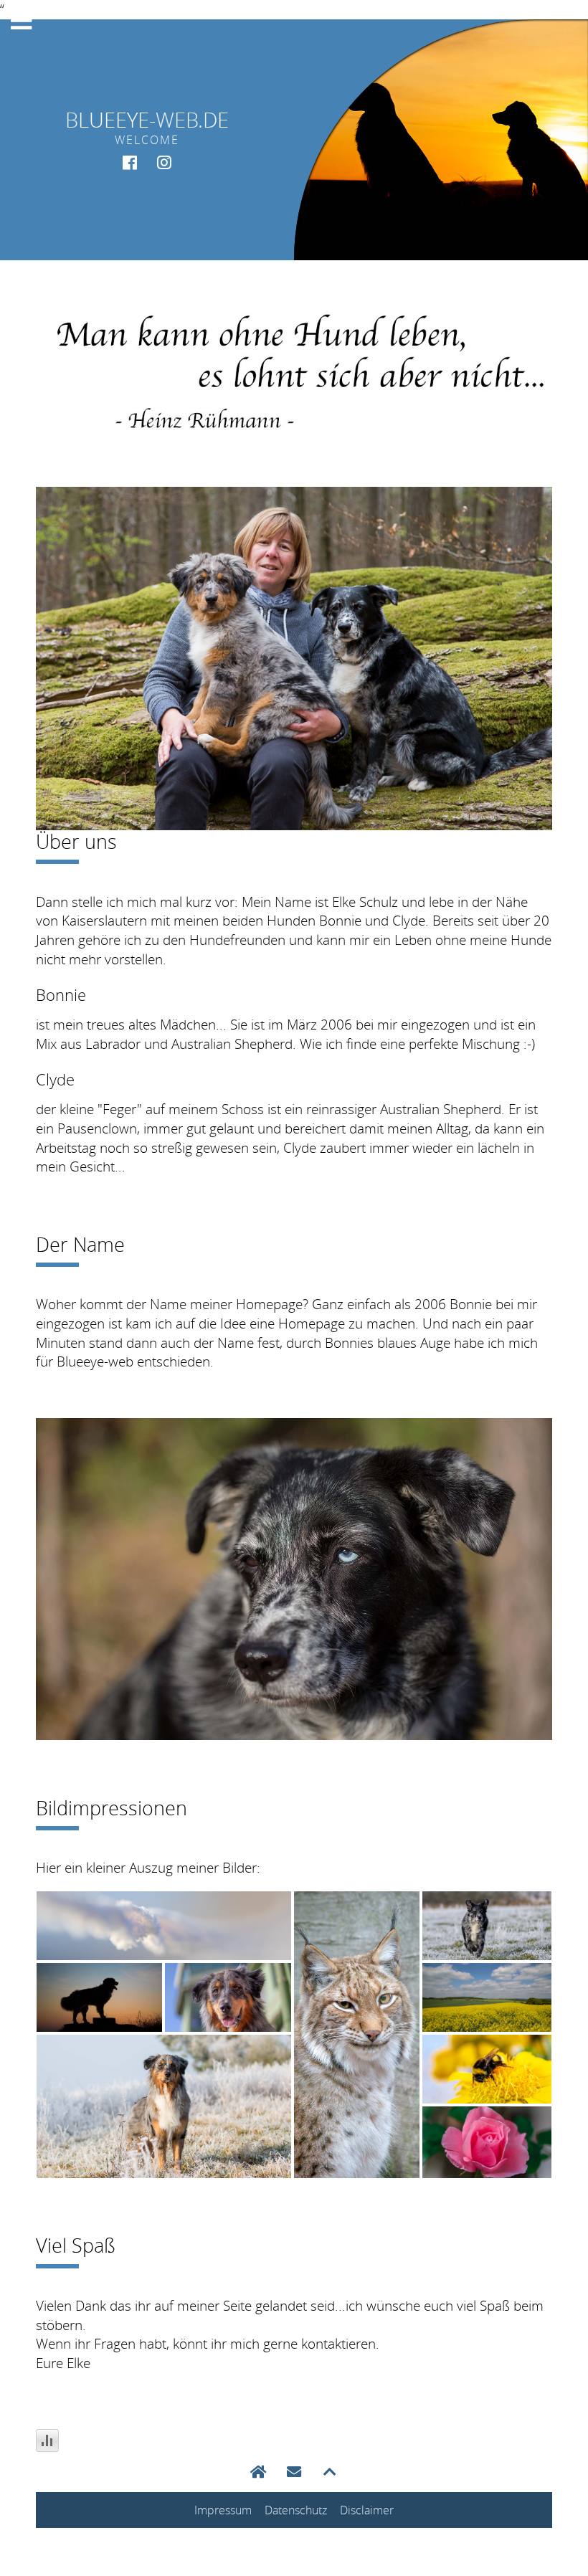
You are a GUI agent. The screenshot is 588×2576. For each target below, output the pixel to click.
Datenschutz (296, 2510)
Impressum (223, 2510)
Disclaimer (367, 2510)
